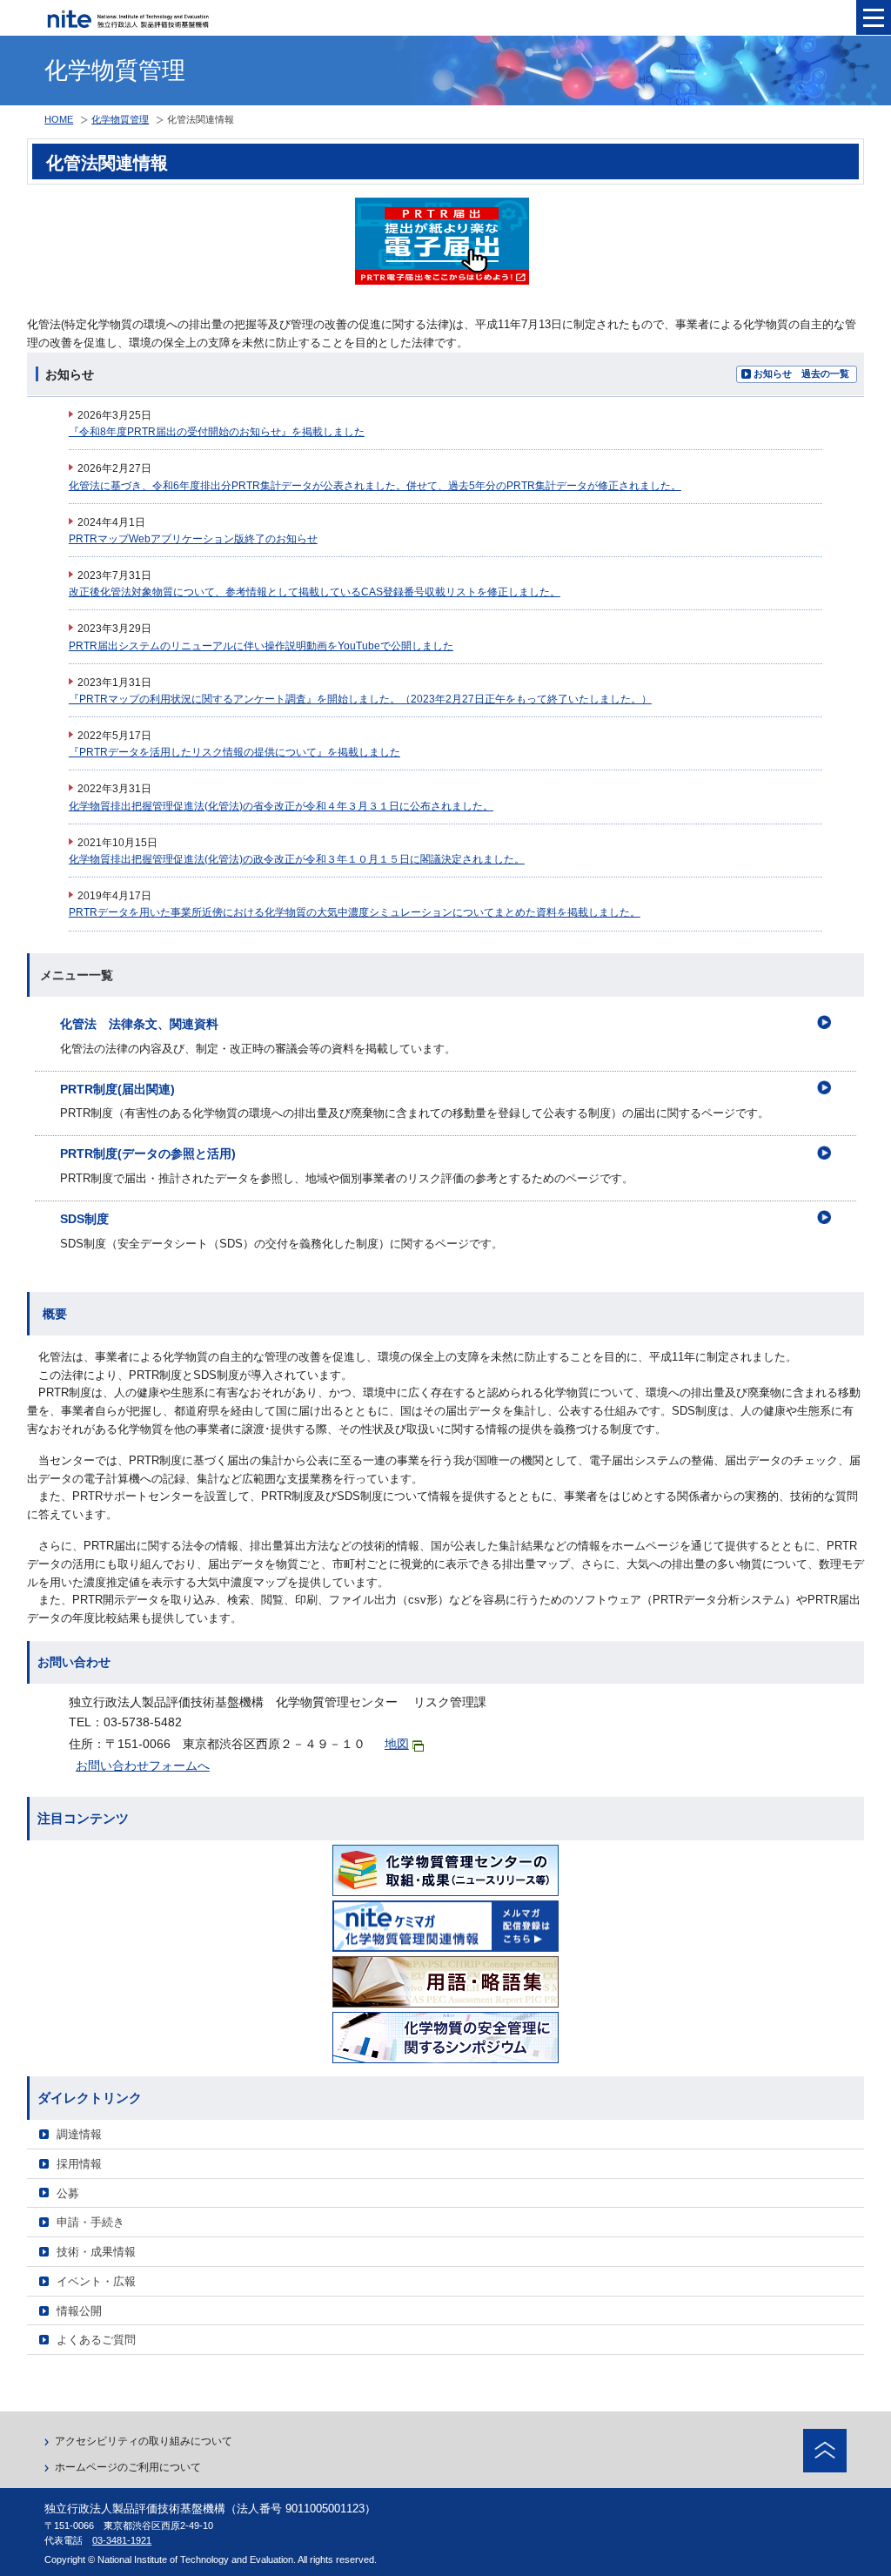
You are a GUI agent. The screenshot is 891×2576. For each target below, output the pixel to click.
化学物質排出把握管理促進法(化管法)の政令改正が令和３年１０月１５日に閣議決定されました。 (297, 859)
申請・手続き (90, 2222)
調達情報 (79, 2134)
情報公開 (79, 2311)
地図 (397, 1744)
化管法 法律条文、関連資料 (139, 1024)
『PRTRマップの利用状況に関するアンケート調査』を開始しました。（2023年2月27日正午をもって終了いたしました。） (360, 699)
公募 (68, 2193)
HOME (59, 119)
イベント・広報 (96, 2281)
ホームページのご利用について (128, 2467)
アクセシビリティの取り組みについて (144, 2441)
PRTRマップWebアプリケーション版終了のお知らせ (193, 539)
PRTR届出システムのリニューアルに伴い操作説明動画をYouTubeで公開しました (261, 646)
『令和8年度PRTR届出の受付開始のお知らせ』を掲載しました (217, 432)
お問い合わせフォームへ (143, 1766)
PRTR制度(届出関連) (117, 1089)
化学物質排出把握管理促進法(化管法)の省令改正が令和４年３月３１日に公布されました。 (281, 806)
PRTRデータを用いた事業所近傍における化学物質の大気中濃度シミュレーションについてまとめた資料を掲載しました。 (355, 912)
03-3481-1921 (122, 2540)
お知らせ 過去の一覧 (801, 373)
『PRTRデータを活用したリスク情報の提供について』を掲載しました (234, 752)
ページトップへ (825, 2451)
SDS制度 (84, 1219)
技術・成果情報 (96, 2252)
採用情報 (79, 2164)
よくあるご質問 (96, 2340)
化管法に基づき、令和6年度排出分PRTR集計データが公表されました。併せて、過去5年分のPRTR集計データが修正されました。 (375, 486)
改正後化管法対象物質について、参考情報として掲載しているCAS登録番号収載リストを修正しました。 (315, 592)
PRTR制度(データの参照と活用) (148, 1153)
